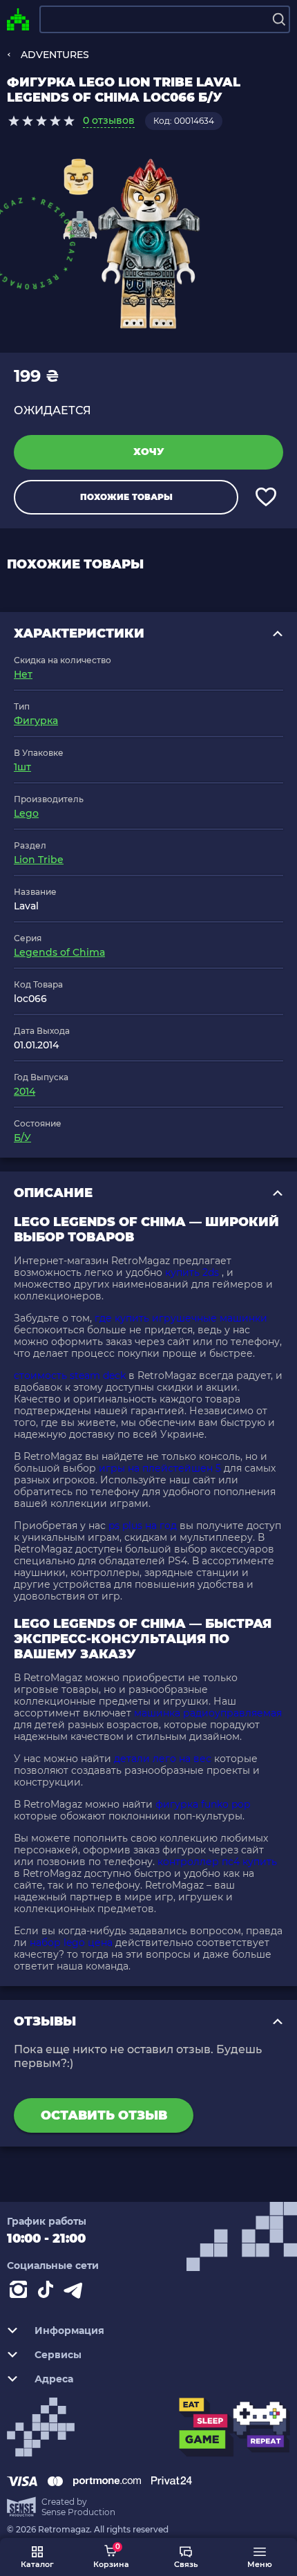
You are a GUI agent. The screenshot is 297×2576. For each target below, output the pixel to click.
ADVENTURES (55, 55)
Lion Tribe (39, 860)
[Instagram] (21, 2292)
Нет (23, 674)
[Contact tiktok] (48, 2292)
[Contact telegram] (76, 2292)
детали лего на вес (163, 1759)
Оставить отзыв (104, 2115)
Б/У (22, 1138)
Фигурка (36, 721)
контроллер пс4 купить (217, 1862)
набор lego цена (71, 1943)
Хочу (149, 452)
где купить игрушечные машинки (181, 1318)
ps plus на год (143, 1526)
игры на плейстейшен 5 (160, 1468)
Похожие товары (126, 497)
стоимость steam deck (70, 1375)
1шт (22, 767)
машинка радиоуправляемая (208, 1713)
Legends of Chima (59, 952)
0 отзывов (109, 120)
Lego (26, 813)
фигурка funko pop (203, 1804)
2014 (25, 1091)
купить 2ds (192, 1272)
